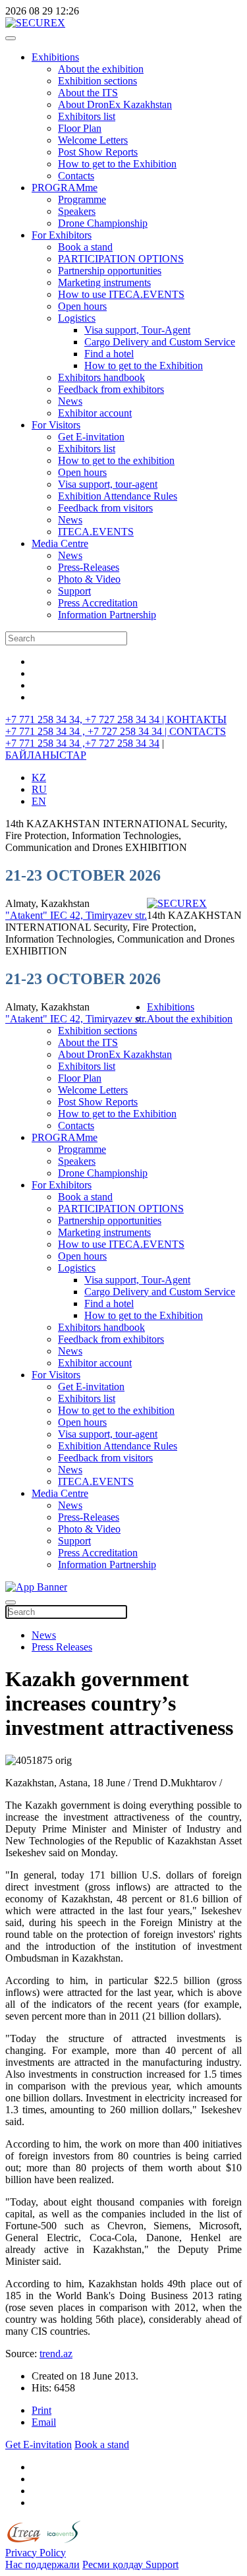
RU (39, 789)
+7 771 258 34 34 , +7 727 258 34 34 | (87, 731)
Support (74, 591)
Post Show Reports (98, 152)
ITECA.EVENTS (96, 532)
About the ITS (88, 93)
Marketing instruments (104, 282)
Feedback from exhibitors (111, 389)
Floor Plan (80, 128)
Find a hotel (109, 354)
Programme (82, 199)
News (70, 401)
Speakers (77, 211)
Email (44, 2422)
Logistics (77, 318)
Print (41, 2410)
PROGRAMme (65, 188)
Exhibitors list (87, 116)
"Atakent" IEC (38, 915)
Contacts (76, 176)
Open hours (82, 306)
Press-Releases (89, 567)
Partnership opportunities (110, 271)
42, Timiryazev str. (108, 915)
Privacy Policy (36, 2553)
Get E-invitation (91, 437)
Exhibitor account (95, 413)
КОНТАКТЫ (197, 719)
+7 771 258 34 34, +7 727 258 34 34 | (86, 719)
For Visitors (56, 425)
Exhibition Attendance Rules (118, 496)
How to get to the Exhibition (117, 164)
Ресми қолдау (114, 2564)
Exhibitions (55, 57)
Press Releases (62, 1647)
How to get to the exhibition (116, 460)
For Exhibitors (62, 235)
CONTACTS (198, 731)
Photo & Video (89, 579)
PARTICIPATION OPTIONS (121, 259)
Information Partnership (107, 615)
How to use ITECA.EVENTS (121, 294)
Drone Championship (103, 223)
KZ (39, 777)
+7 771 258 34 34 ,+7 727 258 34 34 (82, 743)
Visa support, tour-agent (108, 484)
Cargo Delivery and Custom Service (160, 342)
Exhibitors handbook (101, 377)
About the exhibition (101, 69)
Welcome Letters (93, 140)
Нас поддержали (42, 2564)
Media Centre (60, 543)
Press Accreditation (98, 603)
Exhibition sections (97, 81)
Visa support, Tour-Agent (137, 330)
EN (39, 801)
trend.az (56, 2354)
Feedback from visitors (105, 508)
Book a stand (85, 247)
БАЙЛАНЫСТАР (46, 755)
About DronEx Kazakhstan (115, 104)
